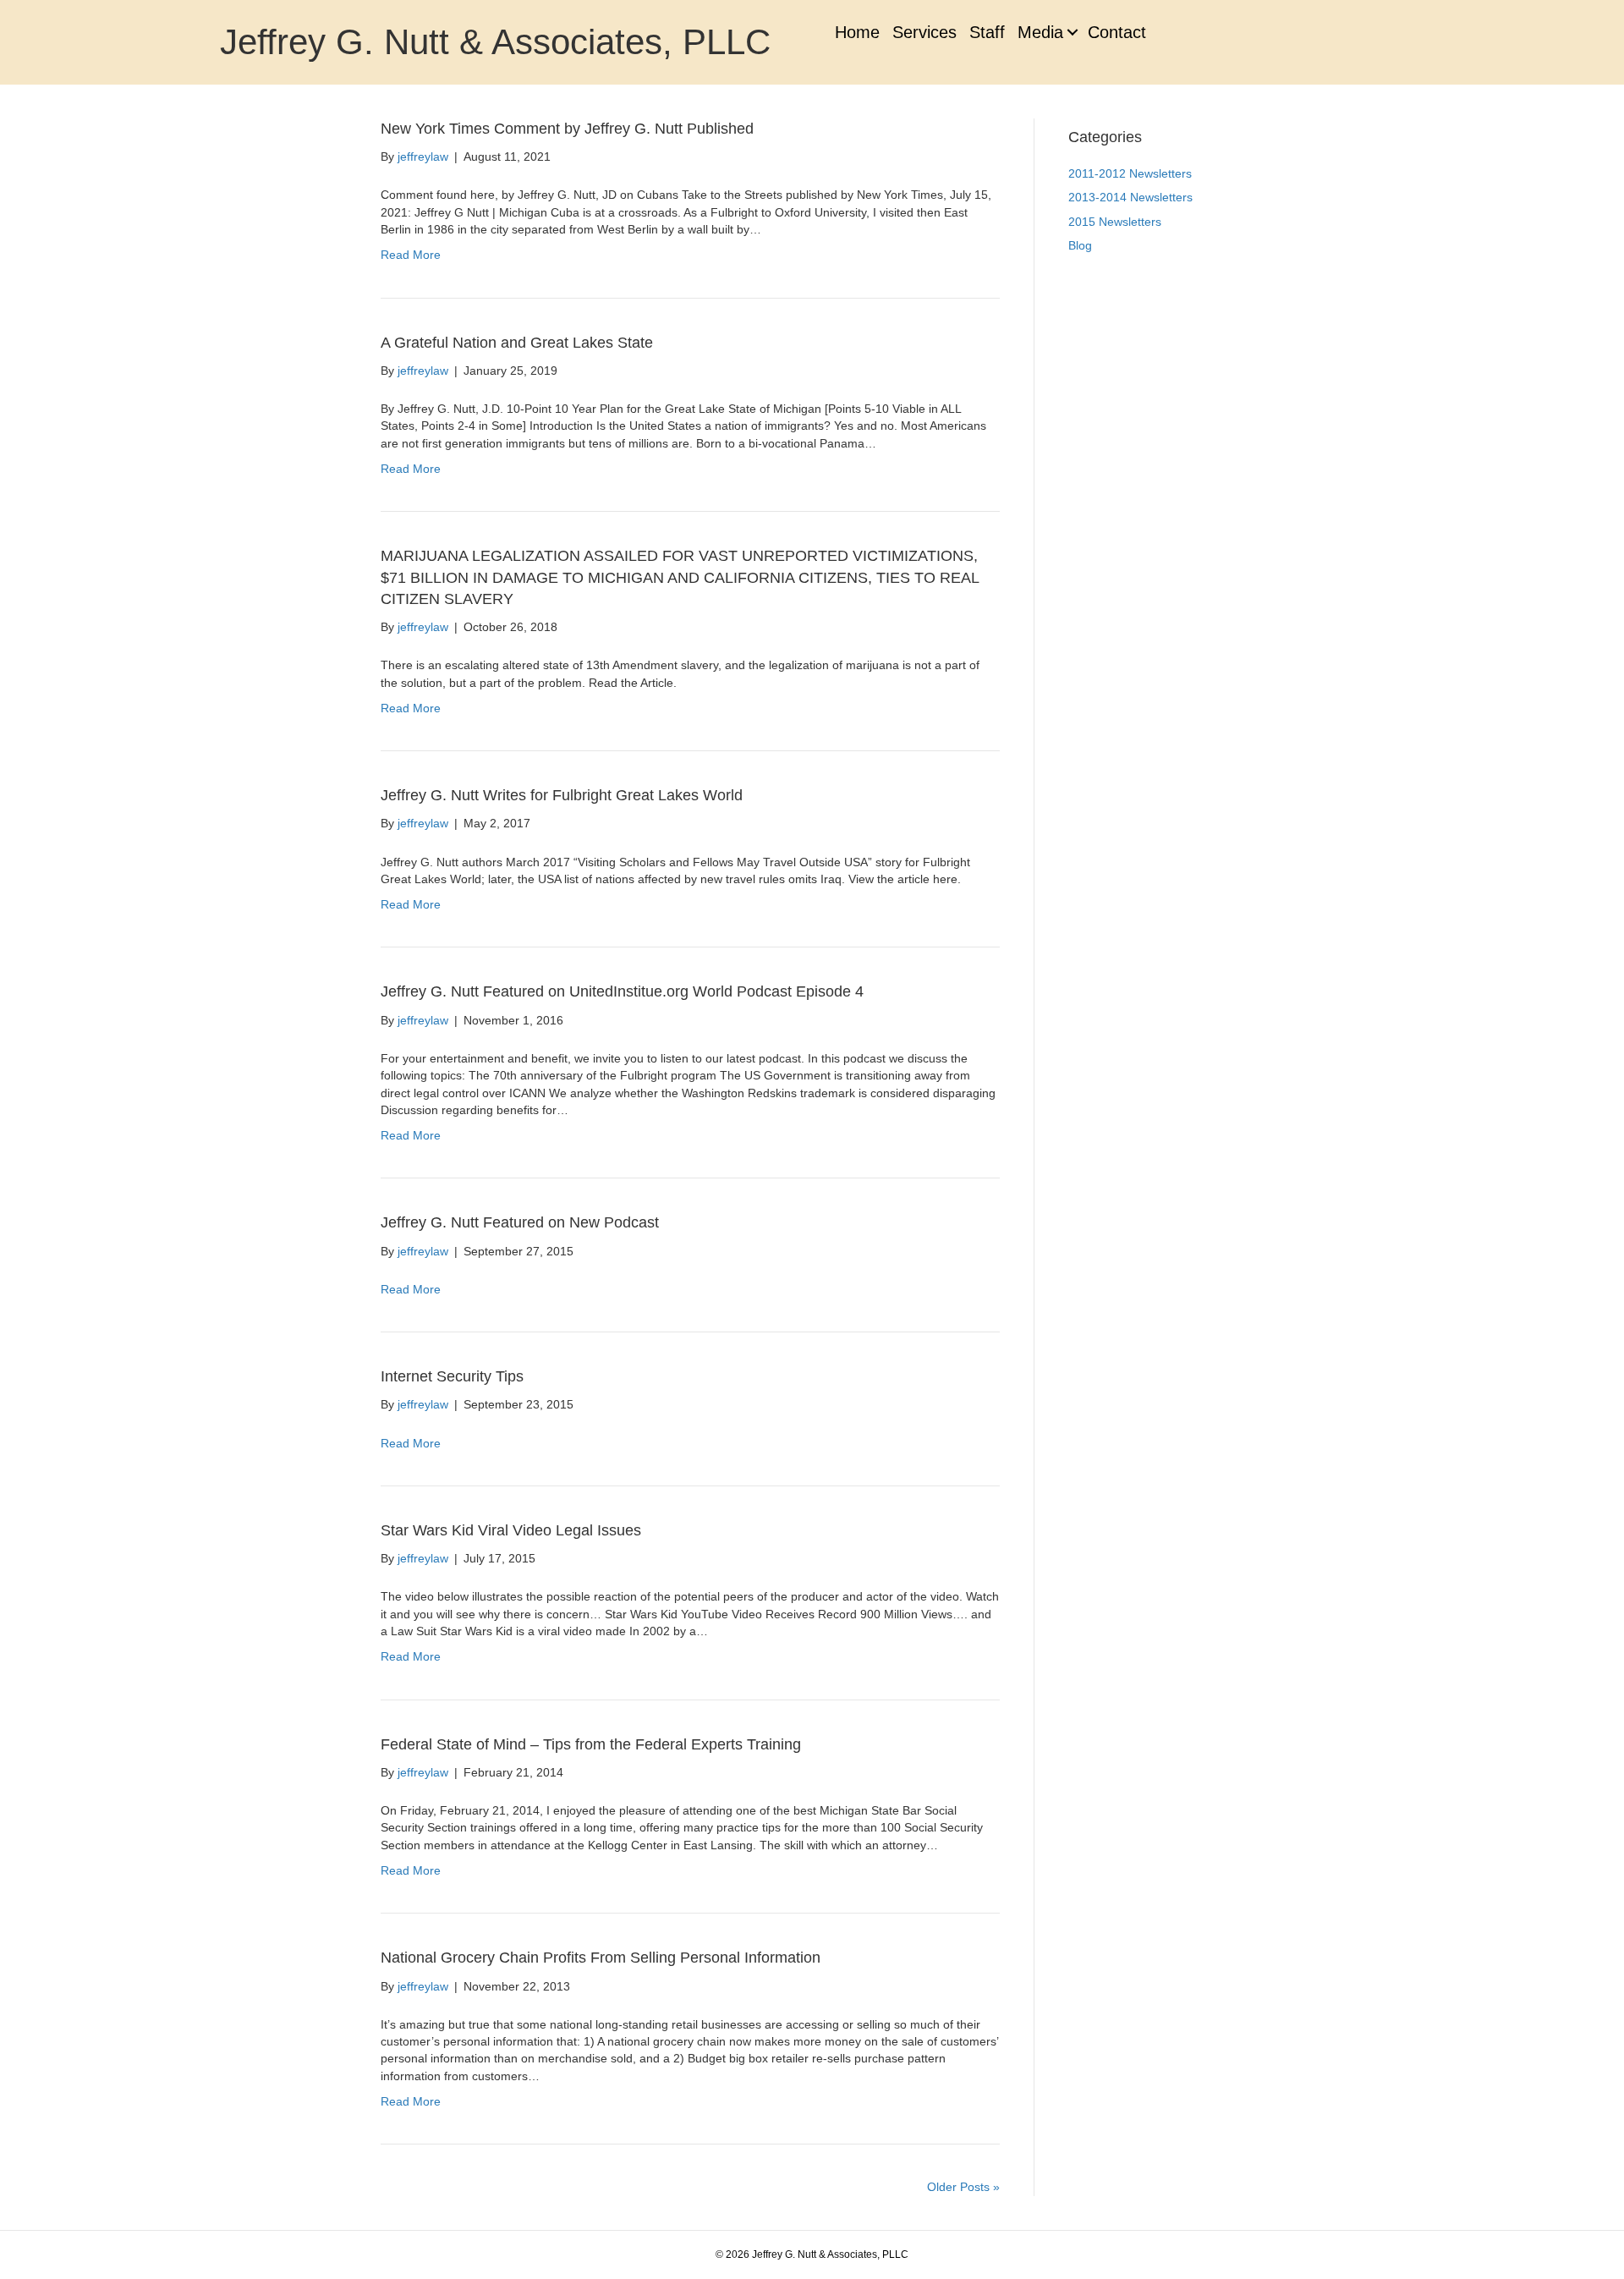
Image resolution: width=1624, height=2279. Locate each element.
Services (924, 32)
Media (1040, 32)
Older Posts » (963, 2187)
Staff (987, 32)
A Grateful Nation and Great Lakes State (517, 343)
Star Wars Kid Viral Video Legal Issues (511, 1530)
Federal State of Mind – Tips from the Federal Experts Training (591, 1744)
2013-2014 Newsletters (1130, 197)
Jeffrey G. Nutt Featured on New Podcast (520, 1222)
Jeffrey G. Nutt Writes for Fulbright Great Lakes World (562, 795)
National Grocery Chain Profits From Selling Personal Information (601, 1958)
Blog (1080, 245)
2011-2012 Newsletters (1130, 173)
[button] (1072, 32)
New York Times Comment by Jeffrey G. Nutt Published (567, 129)
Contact (1117, 32)
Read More (411, 255)
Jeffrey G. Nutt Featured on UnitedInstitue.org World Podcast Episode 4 (622, 991)
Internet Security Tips (452, 1376)
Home (857, 32)
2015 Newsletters (1115, 222)
